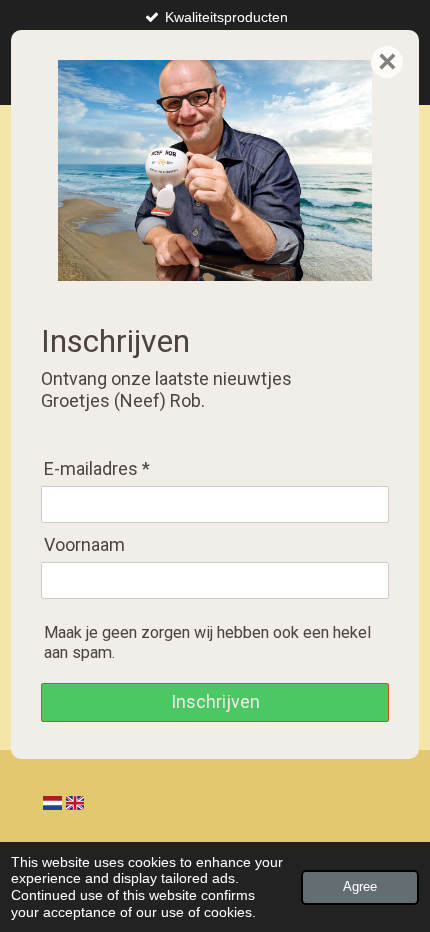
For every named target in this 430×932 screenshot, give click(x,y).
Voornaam (84, 544)
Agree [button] (360, 887)
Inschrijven (215, 701)
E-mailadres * (97, 468)
